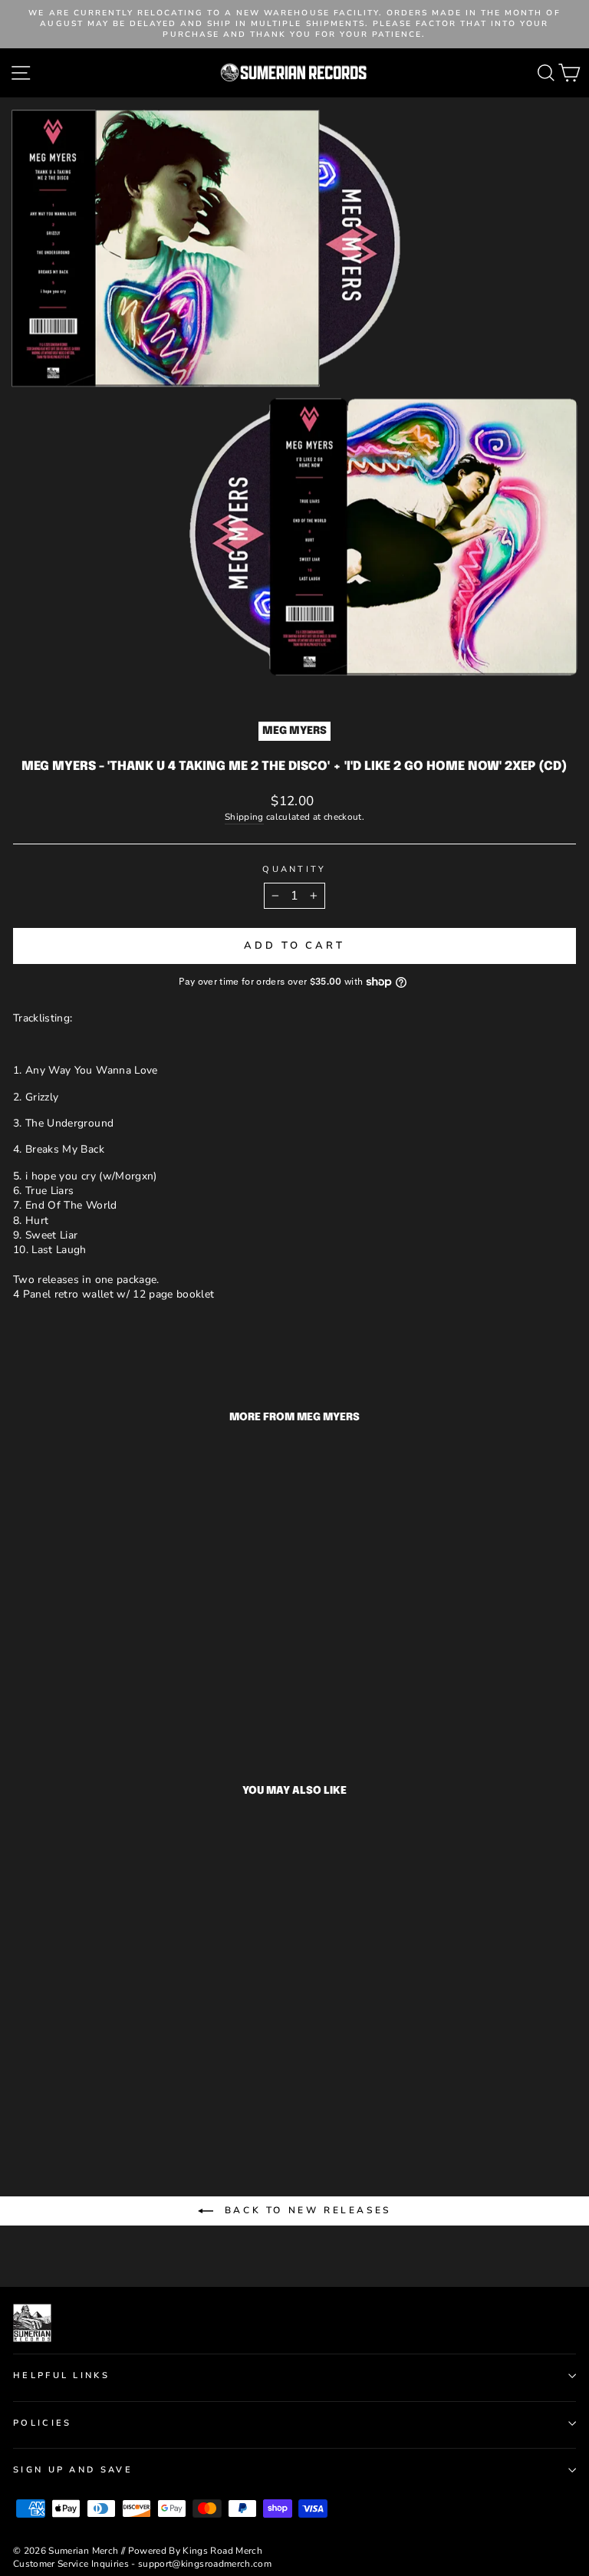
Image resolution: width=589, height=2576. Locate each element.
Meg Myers (294, 731)
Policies (43, 2423)
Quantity (294, 869)
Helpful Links (61, 2375)
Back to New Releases (305, 2210)
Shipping (244, 817)
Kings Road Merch (222, 2551)
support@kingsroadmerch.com (205, 2564)
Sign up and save (73, 2470)
